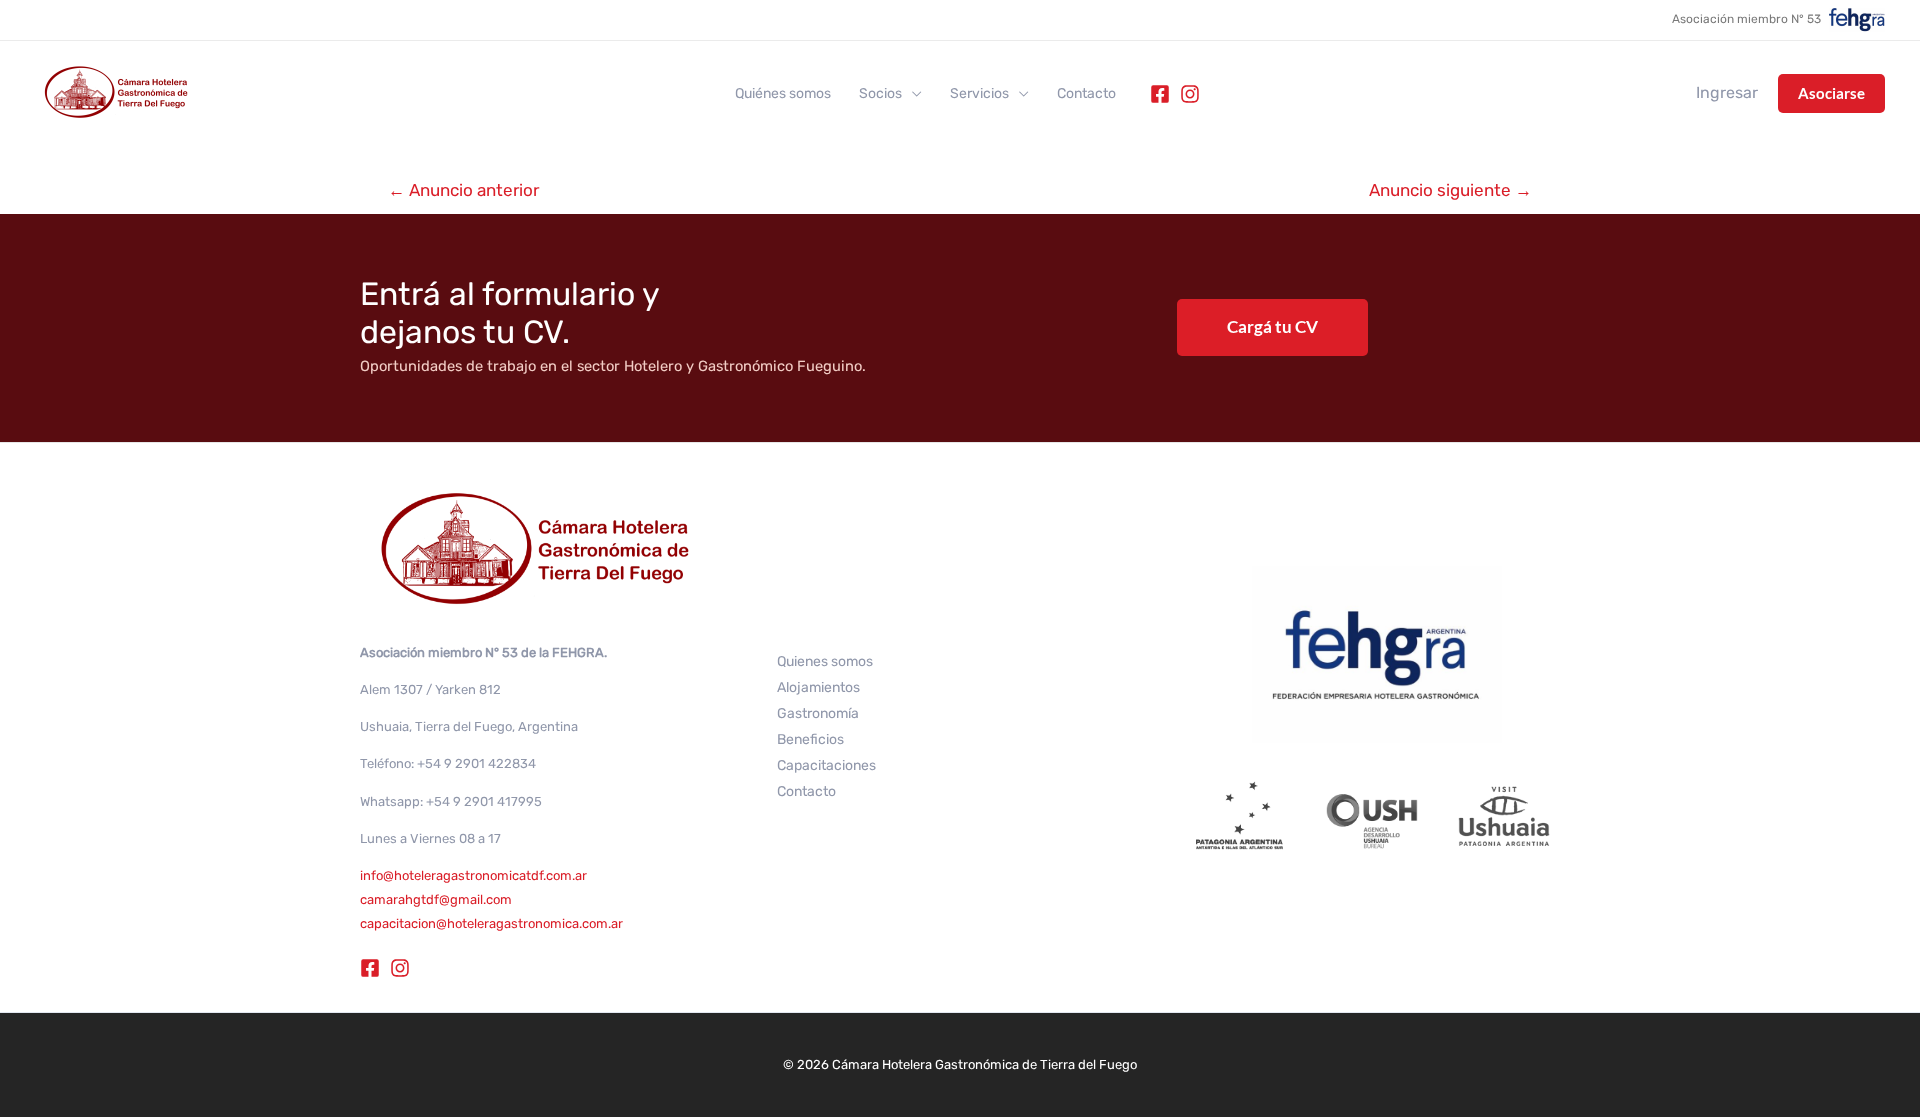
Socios (880, 94)
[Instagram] (1190, 94)
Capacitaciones (826, 765)
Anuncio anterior (463, 190)
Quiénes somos (783, 94)
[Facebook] (1160, 94)
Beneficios (810, 739)
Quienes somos (825, 661)
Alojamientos (818, 687)
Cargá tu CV (1272, 326)
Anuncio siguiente (1450, 190)
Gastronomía (818, 713)
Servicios (979, 94)
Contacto (1086, 94)
